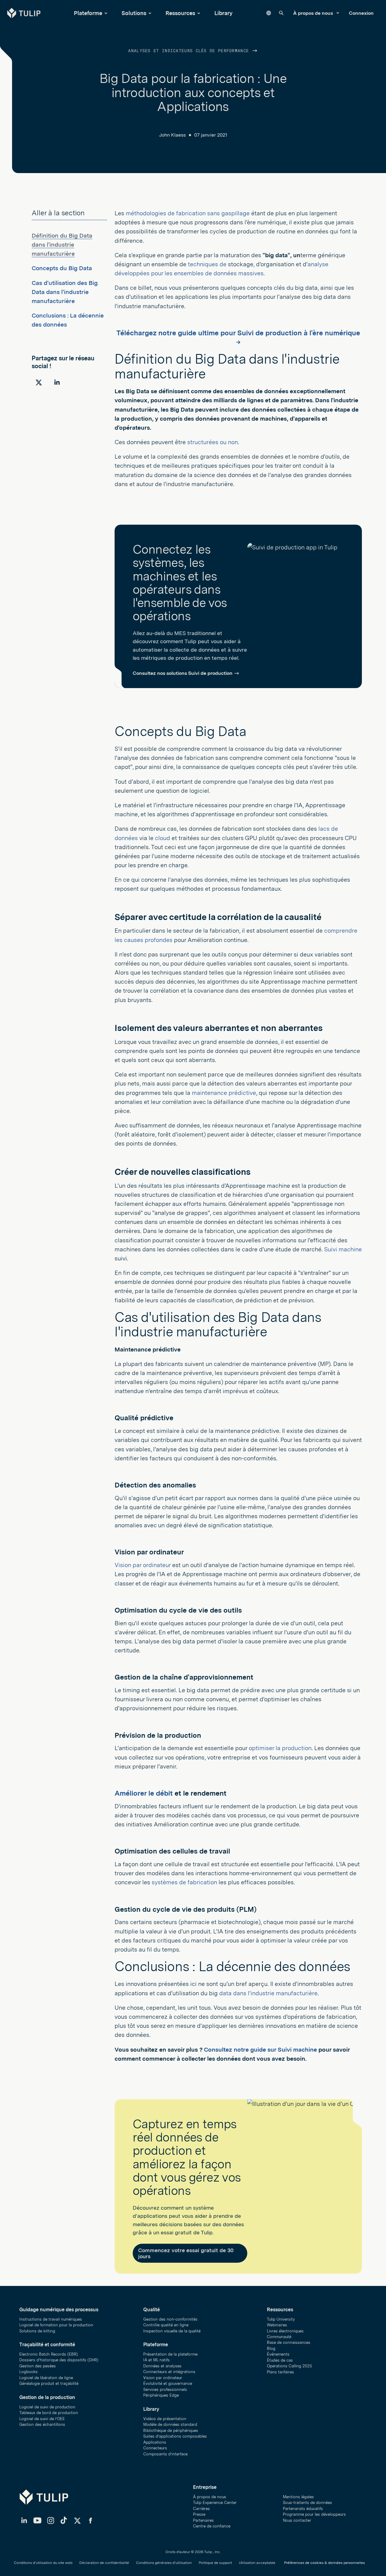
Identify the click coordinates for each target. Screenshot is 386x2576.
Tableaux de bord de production (49, 2413)
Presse (199, 2514)
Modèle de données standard (170, 2424)
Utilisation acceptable (257, 2563)
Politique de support (215, 2563)
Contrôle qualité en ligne (166, 2325)
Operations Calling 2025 (289, 2366)
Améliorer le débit (144, 1793)
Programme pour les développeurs (314, 2514)
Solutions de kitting (37, 2331)
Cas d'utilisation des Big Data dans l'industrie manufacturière (65, 292)
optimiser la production (280, 1748)
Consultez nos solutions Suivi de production (183, 673)
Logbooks (28, 2372)
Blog (271, 2348)
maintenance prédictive (224, 1093)
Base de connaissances (289, 2342)
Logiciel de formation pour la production (56, 2325)
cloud (163, 838)
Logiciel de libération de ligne (46, 2378)
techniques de (207, 264)
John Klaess (172, 135)
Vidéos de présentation (165, 2419)
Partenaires (203, 2520)
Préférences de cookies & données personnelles (324, 2563)
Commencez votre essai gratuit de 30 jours (186, 2253)
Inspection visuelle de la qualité (172, 2331)
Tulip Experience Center (215, 2503)
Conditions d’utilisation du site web (43, 2563)
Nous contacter (297, 2520)
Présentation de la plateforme (170, 2354)
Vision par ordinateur (143, 1565)
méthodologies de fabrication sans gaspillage (188, 213)
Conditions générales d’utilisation (164, 2563)
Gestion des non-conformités (170, 2319)
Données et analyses (162, 2366)
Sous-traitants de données (307, 2503)
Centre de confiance (212, 2526)
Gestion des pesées (38, 2366)
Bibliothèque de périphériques (171, 2431)
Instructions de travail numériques (51, 2319)
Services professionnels (165, 2390)
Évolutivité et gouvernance (168, 2383)
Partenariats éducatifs (303, 2509)
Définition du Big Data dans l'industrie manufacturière (62, 245)
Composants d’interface (165, 2454)
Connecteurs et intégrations (169, 2372)
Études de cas (280, 2360)
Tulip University (281, 2319)
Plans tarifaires (280, 2372)
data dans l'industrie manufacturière (268, 1993)
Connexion (361, 13)
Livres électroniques (285, 2331)
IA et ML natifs (157, 2360)
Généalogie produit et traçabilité (49, 2383)
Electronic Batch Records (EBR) (49, 2354)
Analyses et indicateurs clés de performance (190, 51)
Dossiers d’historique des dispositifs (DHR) (59, 2360)
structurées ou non (213, 442)
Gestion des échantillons (42, 2424)
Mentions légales (298, 2497)
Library (223, 13)
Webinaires (277, 2325)
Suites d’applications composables (175, 2436)
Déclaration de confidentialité (104, 2563)
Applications (155, 2442)
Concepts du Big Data (62, 268)
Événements (278, 2354)
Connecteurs (155, 2448)
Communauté (279, 2337)
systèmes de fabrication (184, 1882)
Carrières (201, 2509)
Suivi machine (343, 1249)
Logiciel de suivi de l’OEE (42, 2419)
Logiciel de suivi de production (47, 2407)
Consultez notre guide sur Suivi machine (260, 2050)
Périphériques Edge (161, 2395)
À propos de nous (314, 13)
